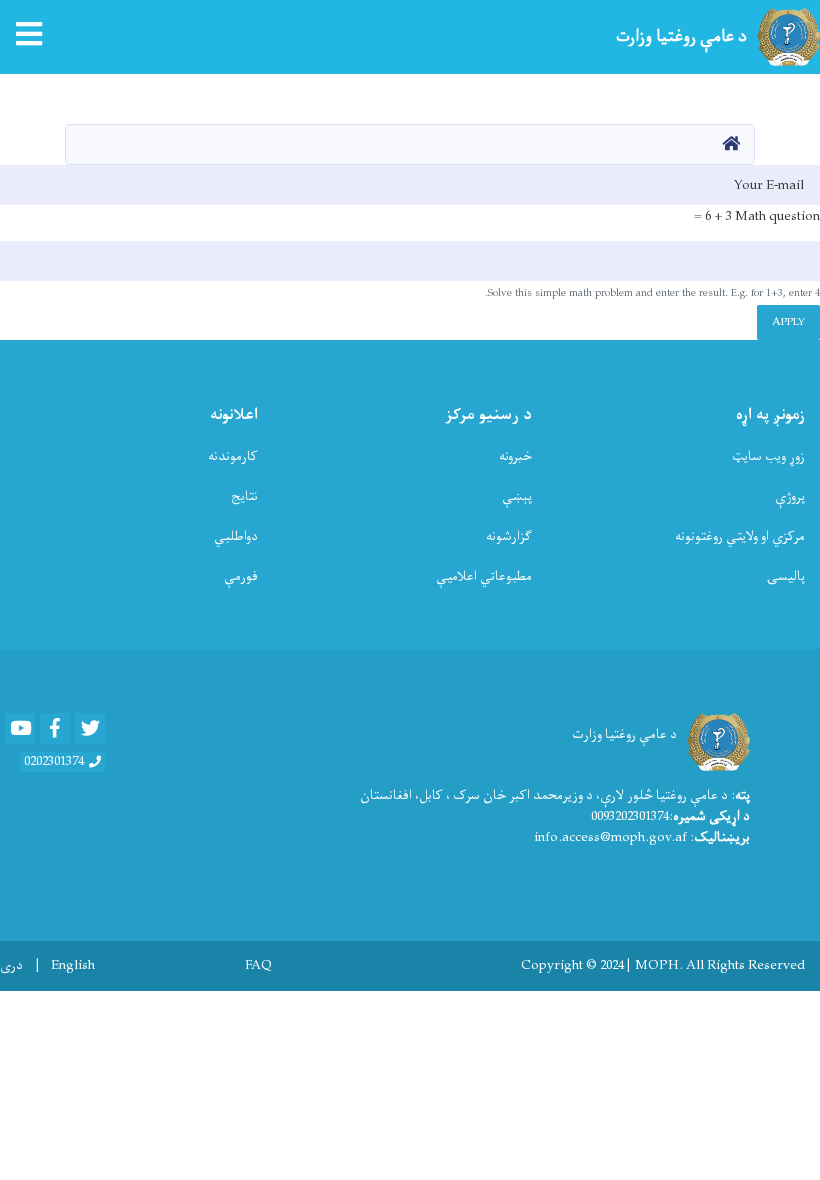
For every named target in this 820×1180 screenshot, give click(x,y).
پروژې (790, 496)
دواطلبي (236, 536)
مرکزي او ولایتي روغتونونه (740, 536)
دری (11, 966)
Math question (777, 217)
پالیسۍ (785, 576)
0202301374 (54, 762)
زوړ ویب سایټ (768, 456)
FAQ (258, 966)
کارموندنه (233, 456)
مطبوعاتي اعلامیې (484, 576)
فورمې (241, 576)
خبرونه (515, 456)
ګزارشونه (509, 536)
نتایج (244, 496)
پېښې (517, 496)
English (73, 966)
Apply (788, 322)
